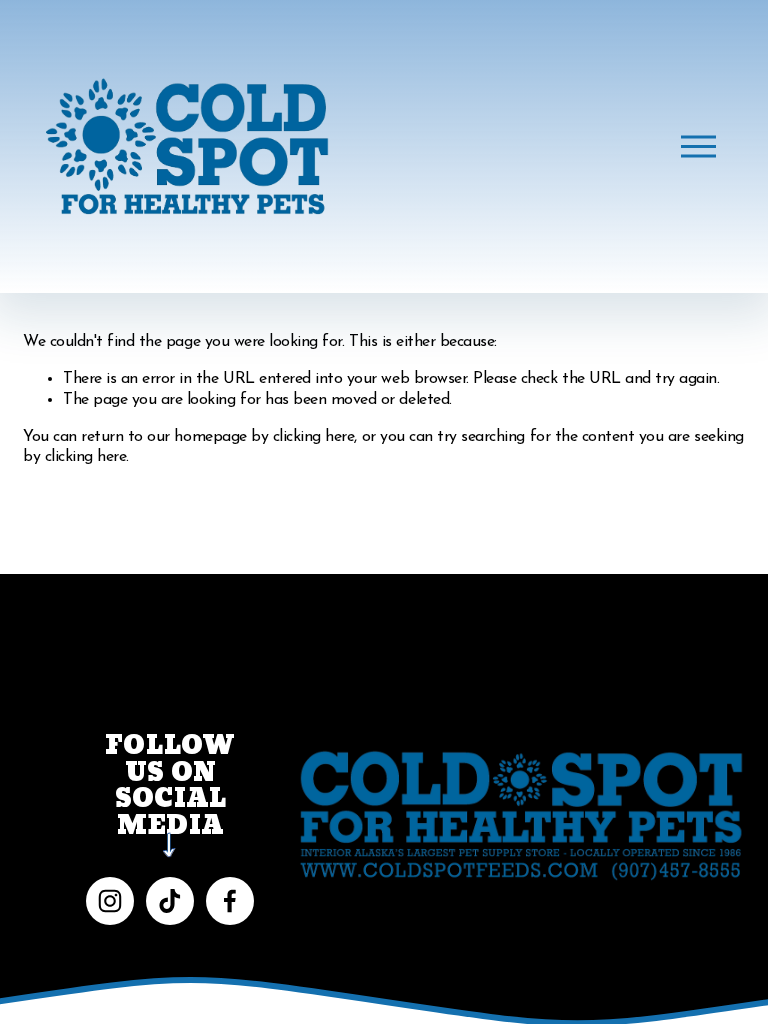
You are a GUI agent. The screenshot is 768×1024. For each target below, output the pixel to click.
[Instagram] (110, 901)
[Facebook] (230, 901)
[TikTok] (170, 901)
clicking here (314, 437)
